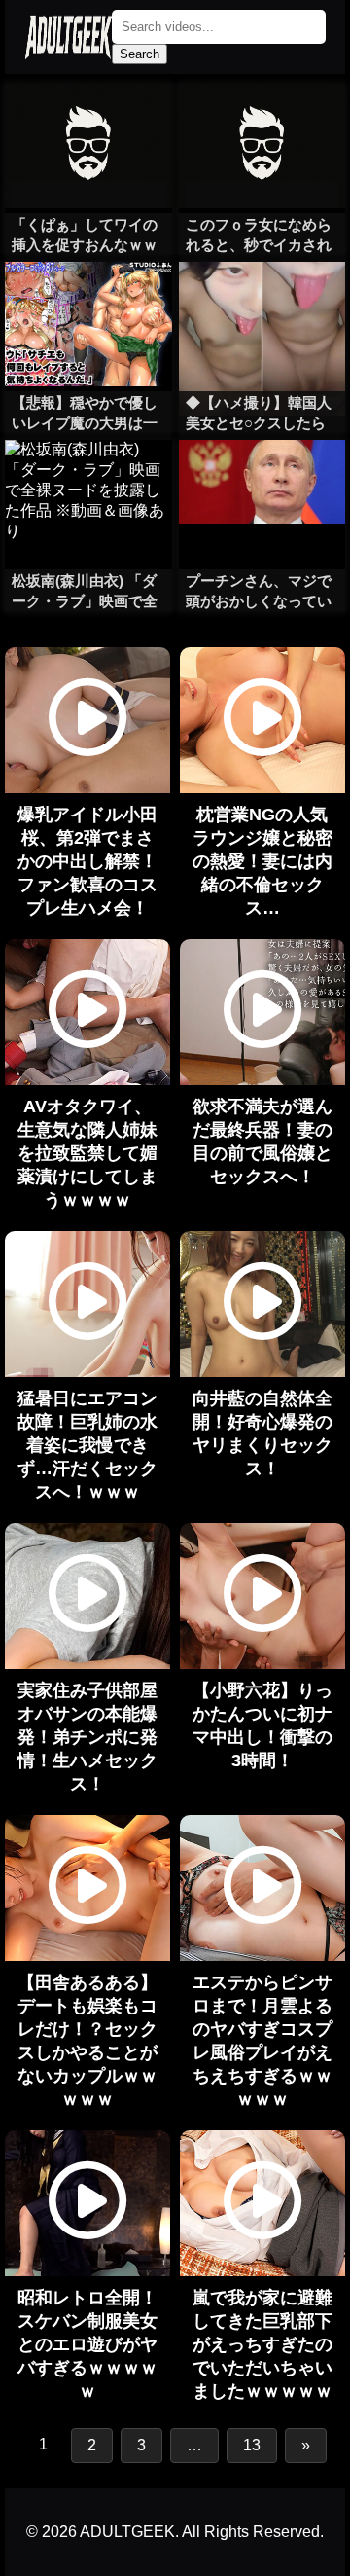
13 (252, 2445)
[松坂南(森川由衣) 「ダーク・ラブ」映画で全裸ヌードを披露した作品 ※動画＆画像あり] (88, 479)
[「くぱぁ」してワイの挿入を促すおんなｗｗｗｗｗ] (88, 123)
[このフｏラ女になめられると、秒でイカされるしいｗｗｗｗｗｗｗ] (262, 123)
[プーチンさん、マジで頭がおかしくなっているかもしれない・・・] (262, 479)
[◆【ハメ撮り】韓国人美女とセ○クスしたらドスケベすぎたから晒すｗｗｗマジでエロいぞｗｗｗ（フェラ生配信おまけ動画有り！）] (262, 301)
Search (140, 54)
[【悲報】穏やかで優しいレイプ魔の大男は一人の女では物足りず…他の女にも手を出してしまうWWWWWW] (88, 301)
